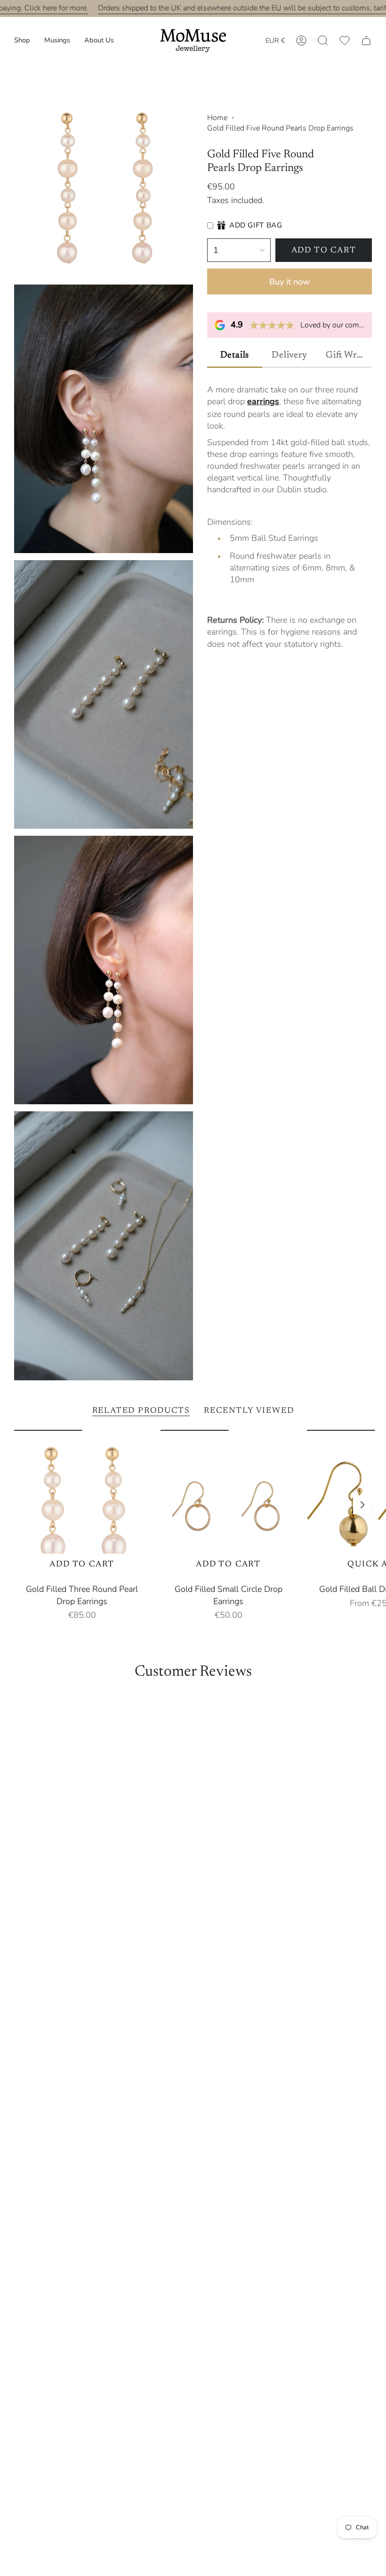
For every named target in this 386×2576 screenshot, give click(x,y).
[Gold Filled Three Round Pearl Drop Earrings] (82, 1505)
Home (217, 118)
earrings (263, 401)
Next (362, 1505)
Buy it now (289, 282)
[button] (22, 41)
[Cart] (366, 41)
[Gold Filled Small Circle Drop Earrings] (229, 1505)
